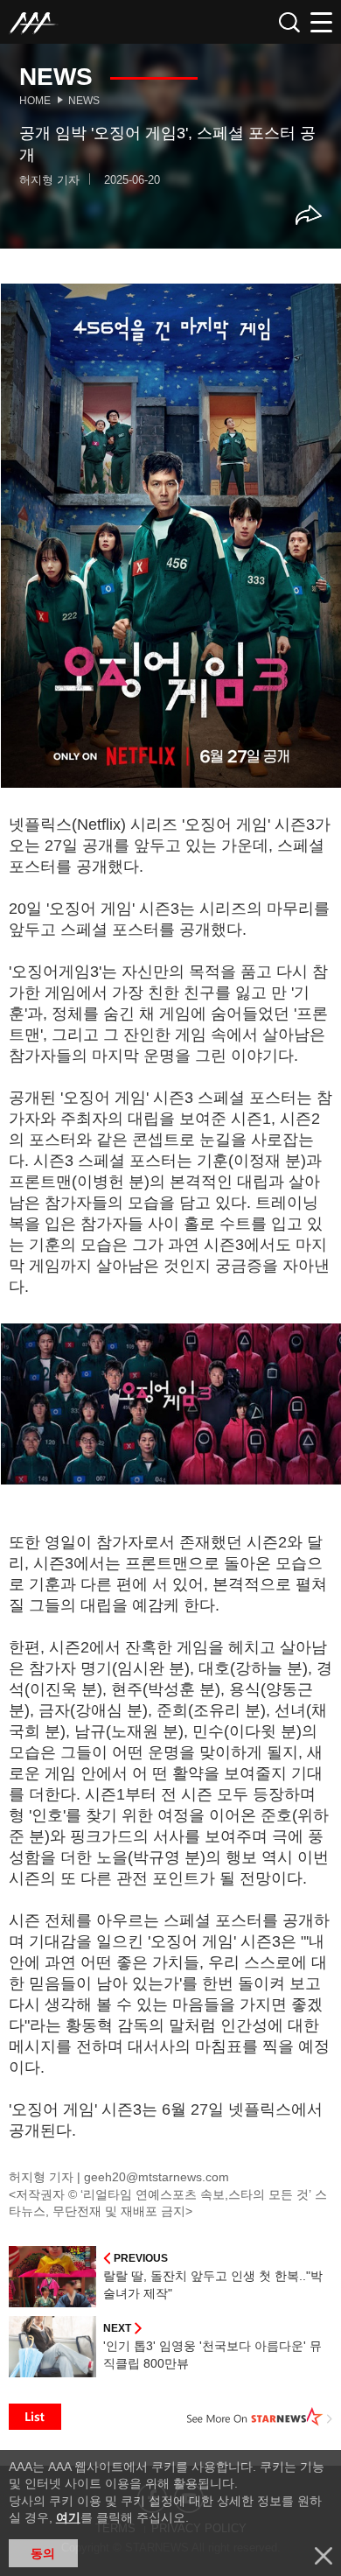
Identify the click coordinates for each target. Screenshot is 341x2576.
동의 (43, 2553)
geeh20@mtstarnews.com (157, 2177)
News (84, 101)
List (35, 2417)
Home (35, 101)
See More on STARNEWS (260, 2417)
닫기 (324, 2556)
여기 (68, 2517)
